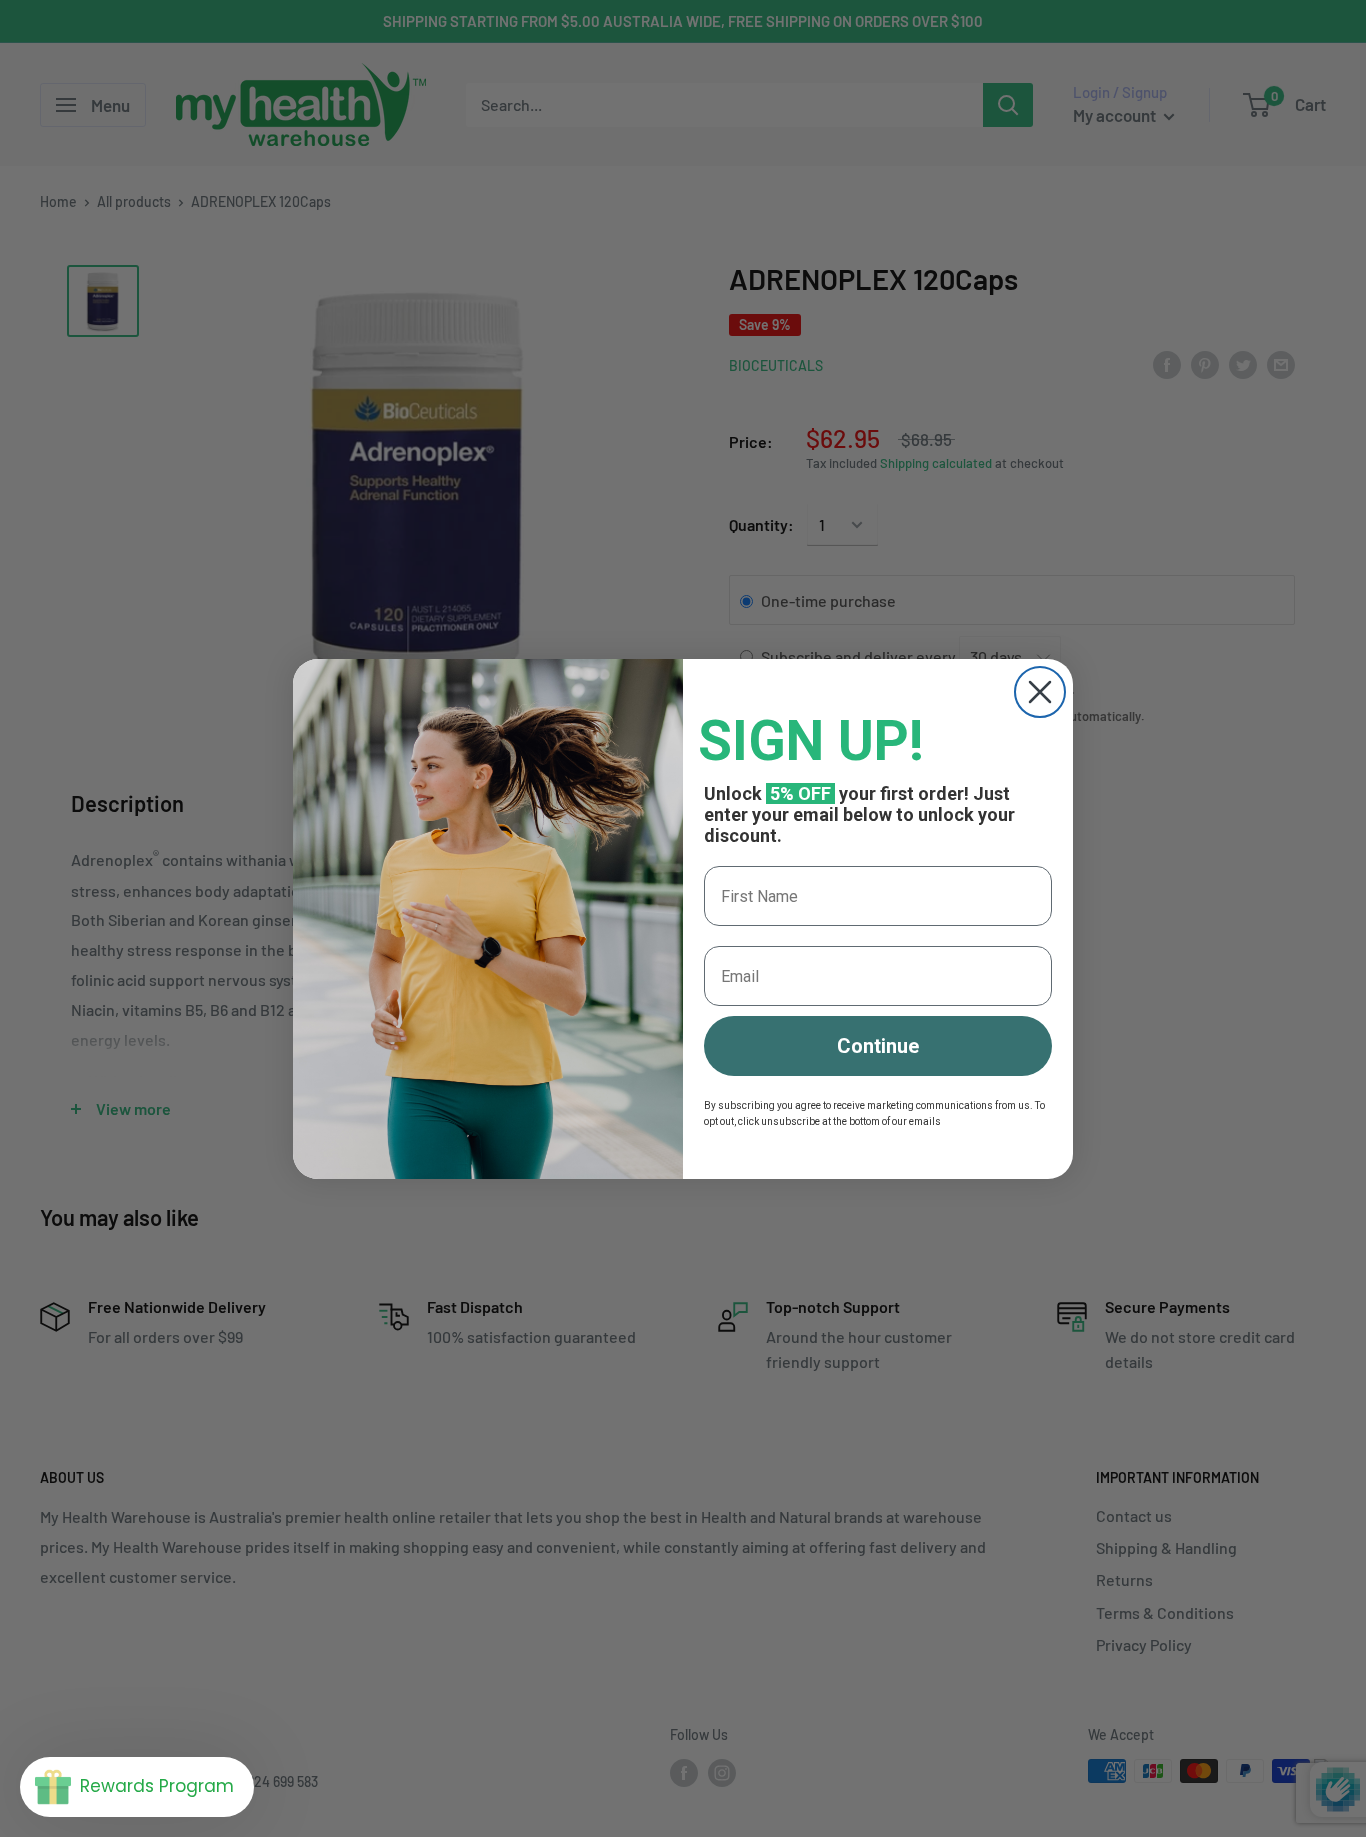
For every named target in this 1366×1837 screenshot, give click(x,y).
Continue (878, 1046)
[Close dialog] (1040, 692)
